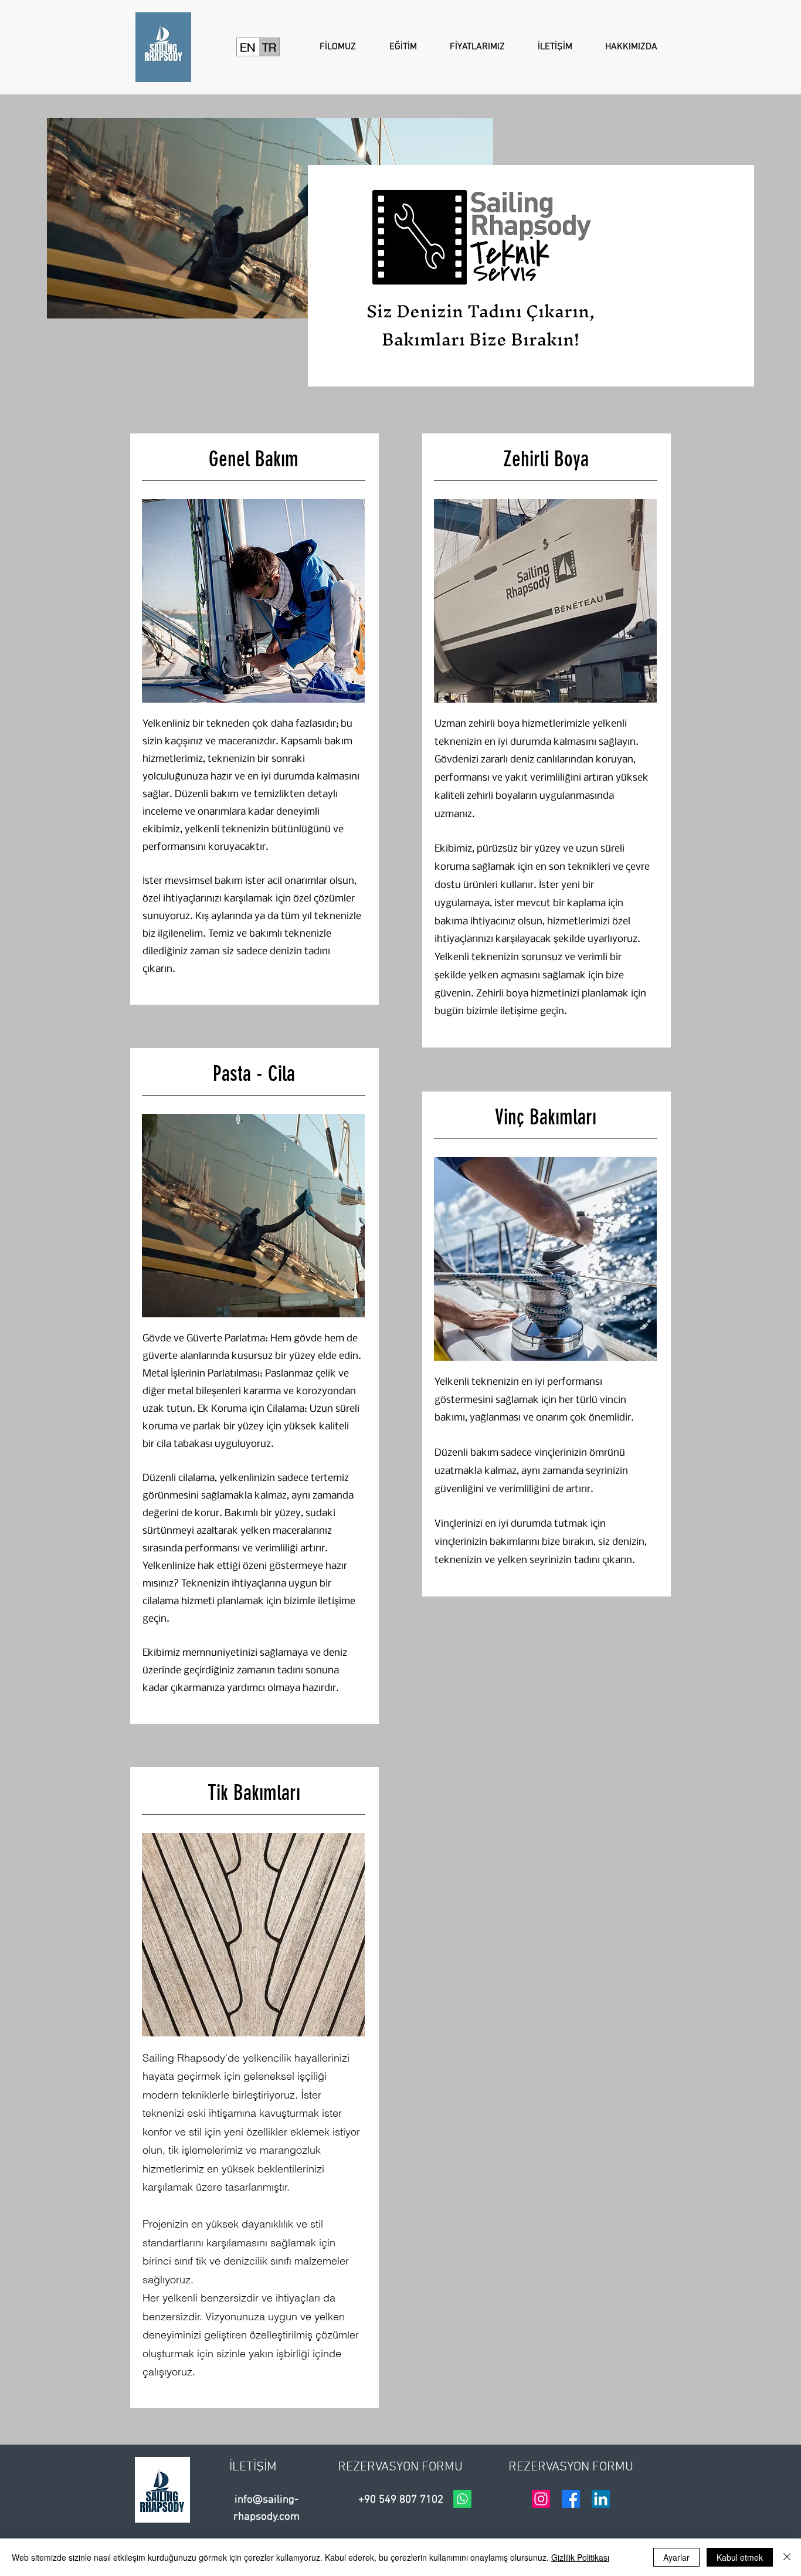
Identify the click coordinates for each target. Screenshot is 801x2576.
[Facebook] (571, 2499)
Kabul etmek (740, 2557)
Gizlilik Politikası (580, 2557)
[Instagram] (541, 2499)
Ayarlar (676, 2557)
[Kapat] (787, 2557)
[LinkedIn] (601, 2499)
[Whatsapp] (462, 2499)
